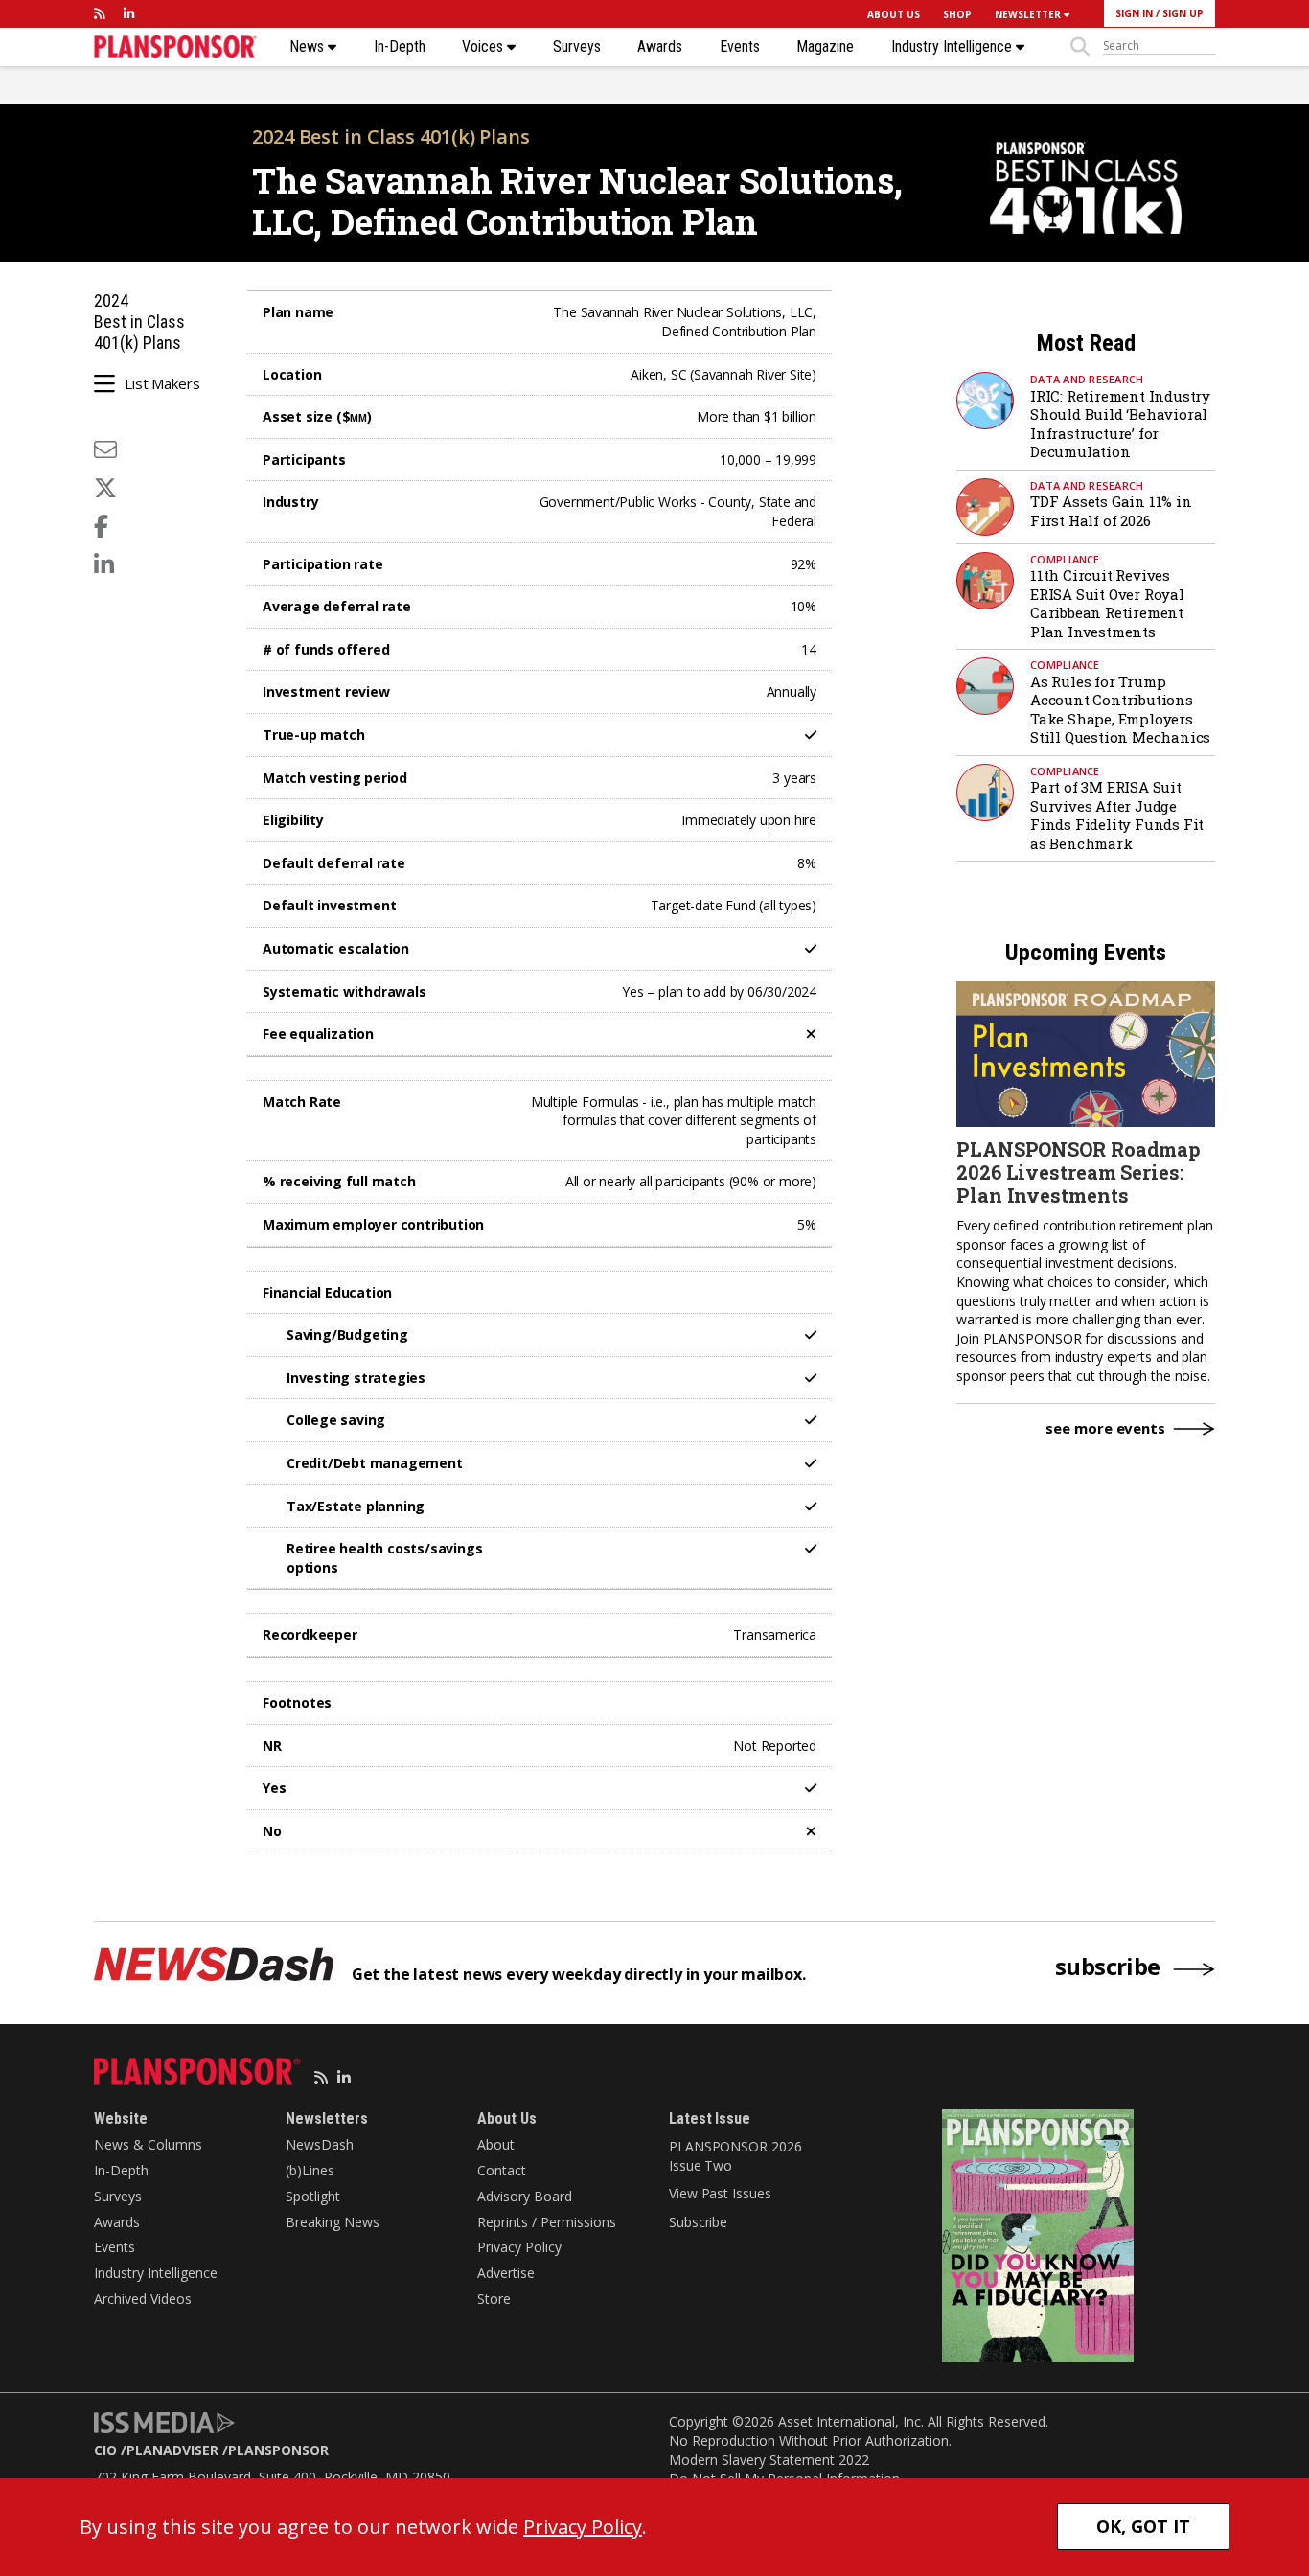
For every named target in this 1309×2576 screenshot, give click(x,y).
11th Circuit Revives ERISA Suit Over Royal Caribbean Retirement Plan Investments (1107, 603)
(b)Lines (310, 2170)
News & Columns (148, 2144)
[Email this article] (105, 449)
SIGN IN (1134, 13)
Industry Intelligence (953, 47)
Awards (660, 47)
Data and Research (1087, 379)
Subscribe (698, 2222)
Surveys (577, 47)
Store (494, 2299)
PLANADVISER (172, 2450)
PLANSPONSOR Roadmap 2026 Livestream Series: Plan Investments (1079, 1172)
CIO (105, 2450)
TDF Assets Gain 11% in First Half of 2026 (1111, 511)
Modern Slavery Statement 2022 (769, 2460)
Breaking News (333, 2222)
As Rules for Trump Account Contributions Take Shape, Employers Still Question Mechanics (1120, 710)
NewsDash (320, 2144)
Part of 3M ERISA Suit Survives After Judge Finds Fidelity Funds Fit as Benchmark (1117, 815)
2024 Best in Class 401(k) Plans (391, 137)
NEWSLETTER (1029, 14)
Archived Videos (143, 2299)
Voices (484, 47)
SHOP (957, 14)
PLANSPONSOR (278, 2450)
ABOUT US (894, 14)
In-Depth (400, 47)
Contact (502, 2170)
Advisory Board (525, 2196)
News (309, 47)
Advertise (506, 2273)
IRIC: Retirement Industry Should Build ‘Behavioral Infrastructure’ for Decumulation (1120, 424)
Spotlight (313, 2196)
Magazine (825, 47)
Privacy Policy (519, 2247)
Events (740, 47)
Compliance (1065, 559)
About (496, 2144)
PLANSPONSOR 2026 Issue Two (735, 2156)
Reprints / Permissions (547, 2222)
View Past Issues (720, 2193)
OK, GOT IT (1143, 2526)
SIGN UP (1183, 13)
